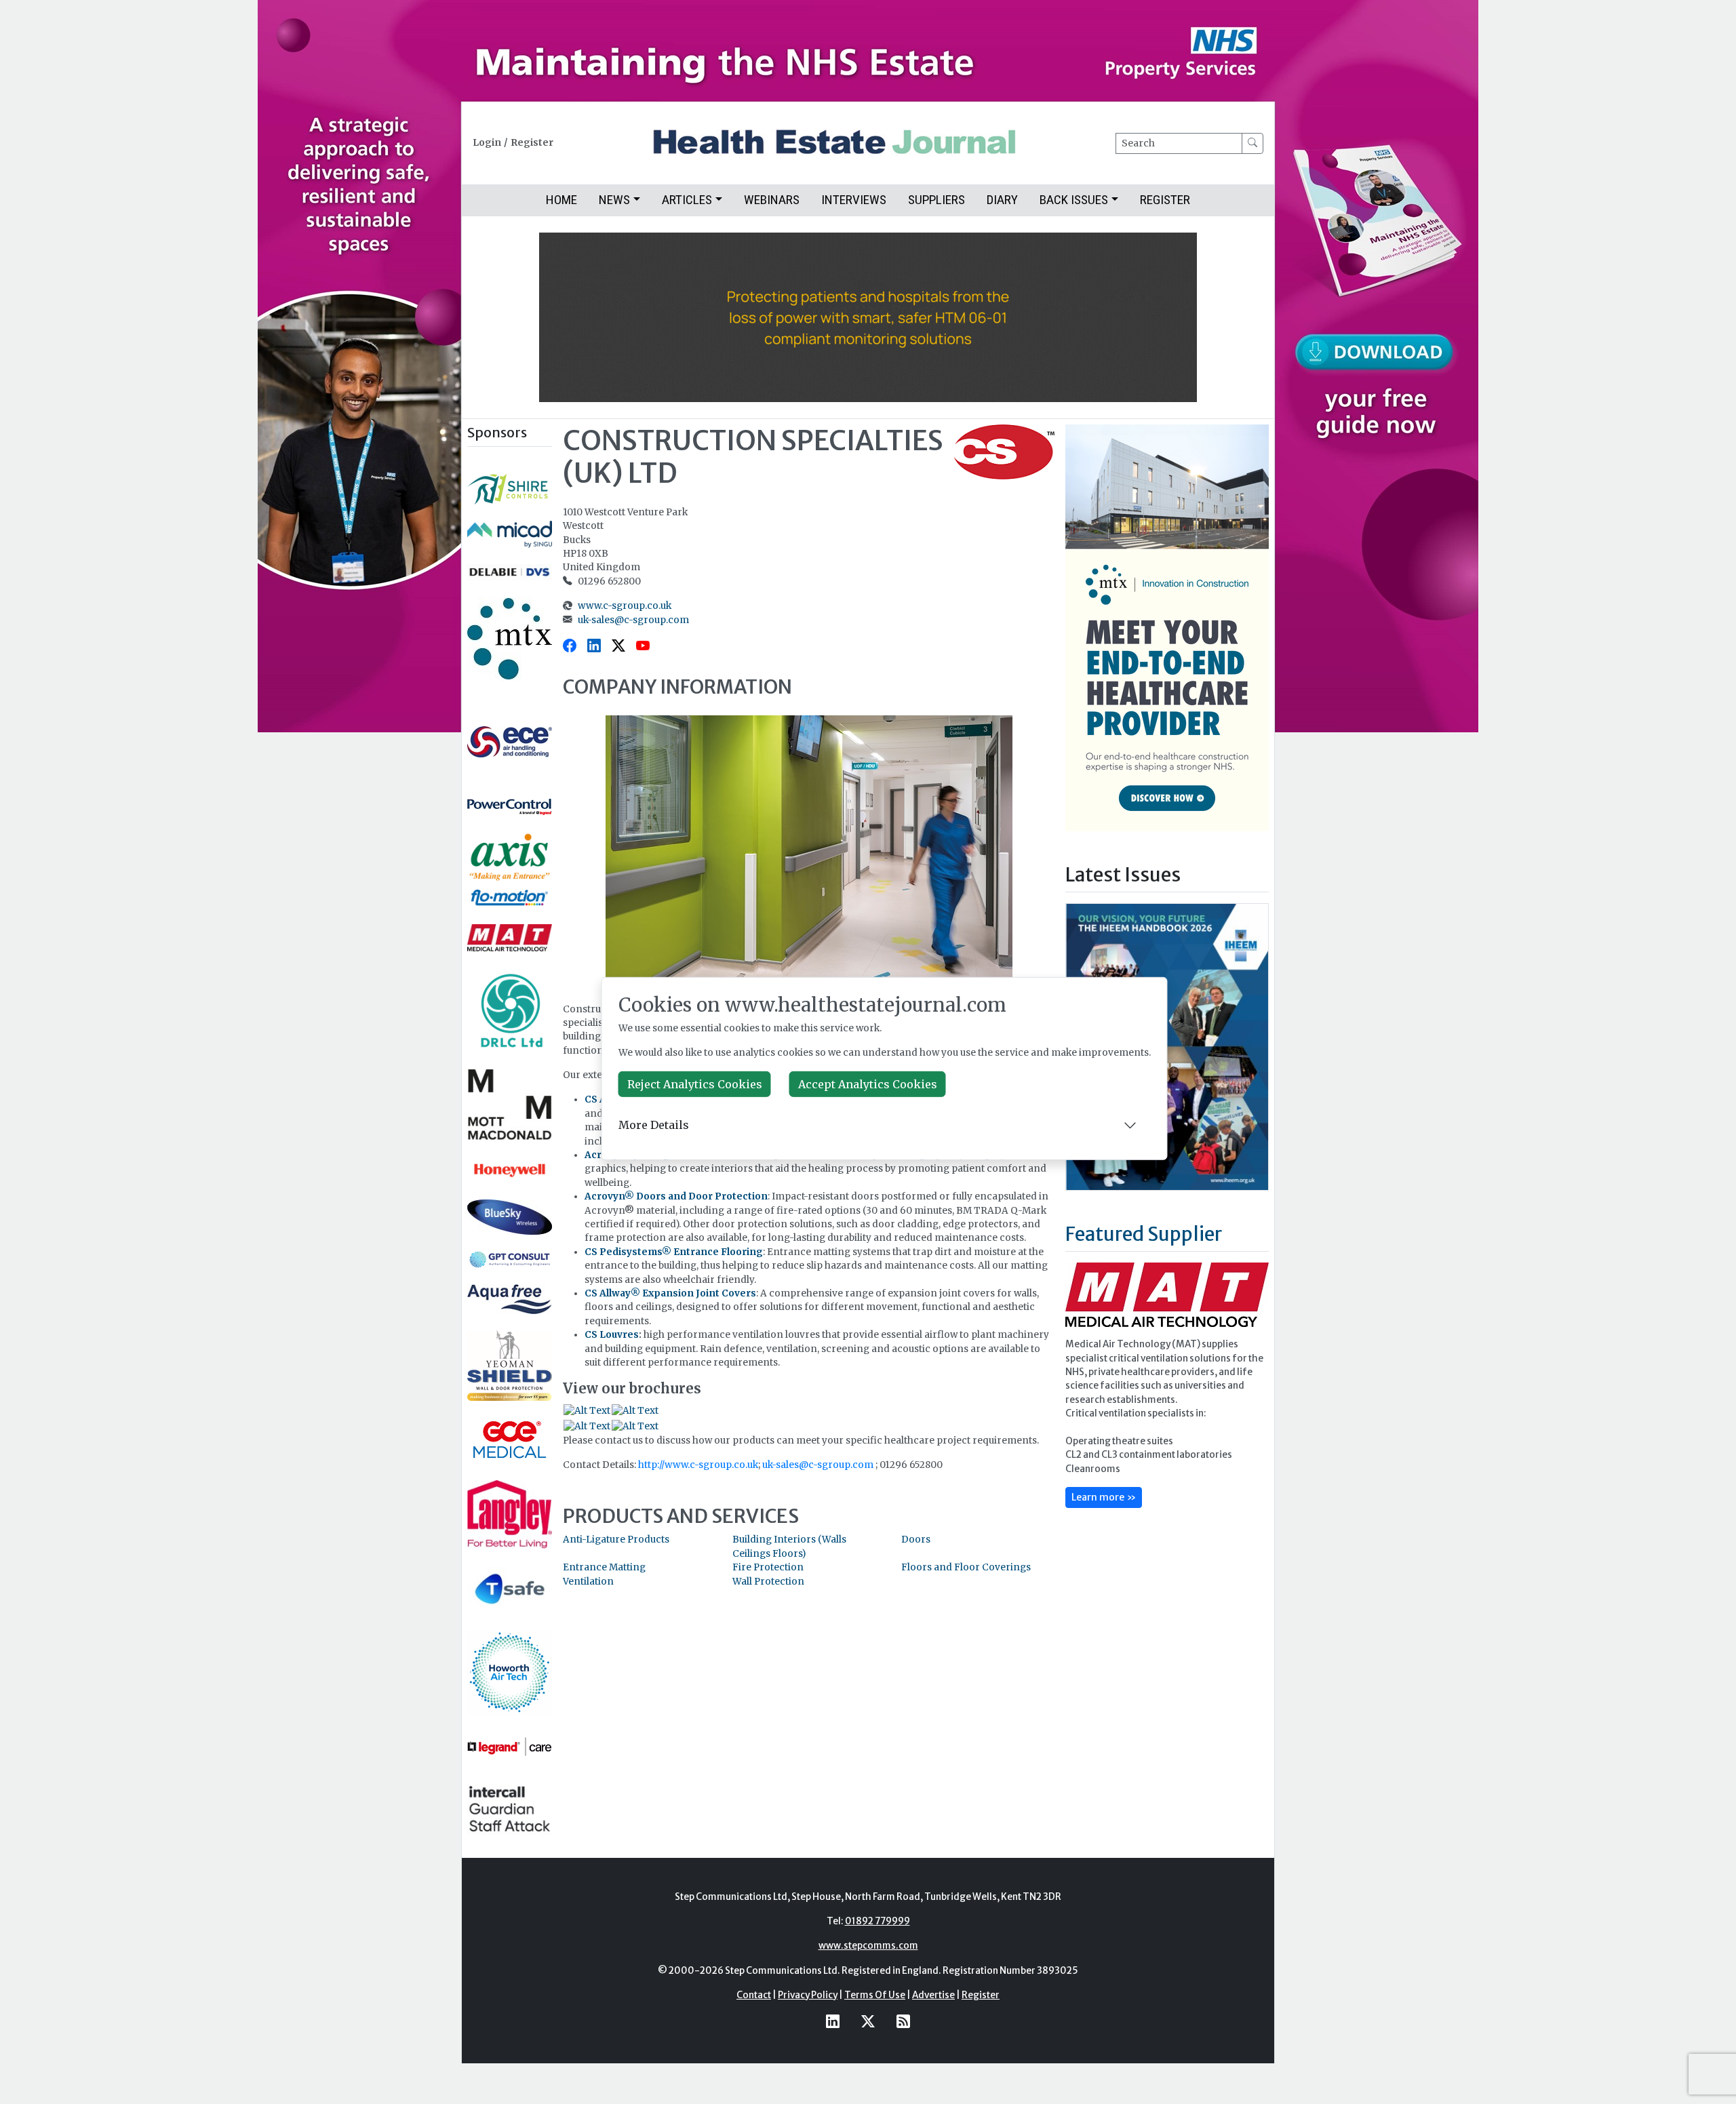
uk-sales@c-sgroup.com (633, 620)
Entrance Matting (604, 1567)
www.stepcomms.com (868, 1946)
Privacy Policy (808, 1995)
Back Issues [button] (1074, 200)
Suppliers (936, 200)
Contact (754, 1995)
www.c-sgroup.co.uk (625, 606)
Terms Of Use (875, 1995)
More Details (654, 1125)
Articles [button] (687, 200)
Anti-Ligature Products (616, 1540)
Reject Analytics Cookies (695, 1084)
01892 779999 (877, 1921)
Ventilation (588, 1582)
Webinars (772, 200)
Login (487, 143)
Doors (916, 1540)
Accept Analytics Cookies (868, 1084)
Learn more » (1104, 1497)
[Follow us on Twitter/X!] (868, 2022)
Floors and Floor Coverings (966, 1567)
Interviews (854, 200)
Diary (1002, 200)
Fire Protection (768, 1567)
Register (532, 143)
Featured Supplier (1144, 1234)
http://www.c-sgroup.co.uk (698, 1465)
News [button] (614, 200)
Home (561, 200)
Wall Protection (768, 1582)
